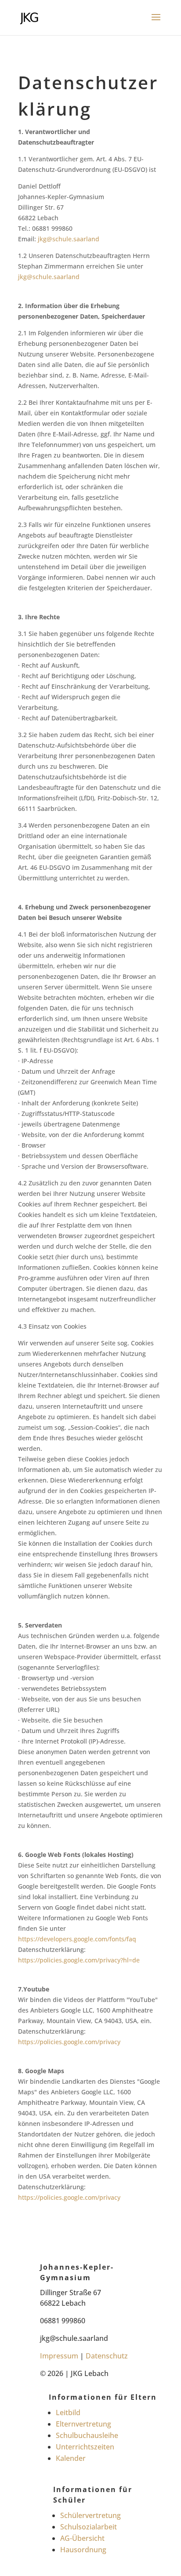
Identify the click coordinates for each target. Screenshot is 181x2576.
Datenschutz (107, 2356)
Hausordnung (83, 2550)
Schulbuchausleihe (87, 2435)
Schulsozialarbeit (89, 2527)
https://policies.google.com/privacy (69, 2042)
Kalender (71, 2458)
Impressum (59, 2356)
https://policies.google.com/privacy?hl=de (79, 1960)
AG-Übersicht (82, 2538)
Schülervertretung (90, 2515)
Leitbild (68, 2413)
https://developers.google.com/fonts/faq (77, 1939)
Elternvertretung (83, 2424)
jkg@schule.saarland (69, 239)
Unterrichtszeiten (85, 2447)
